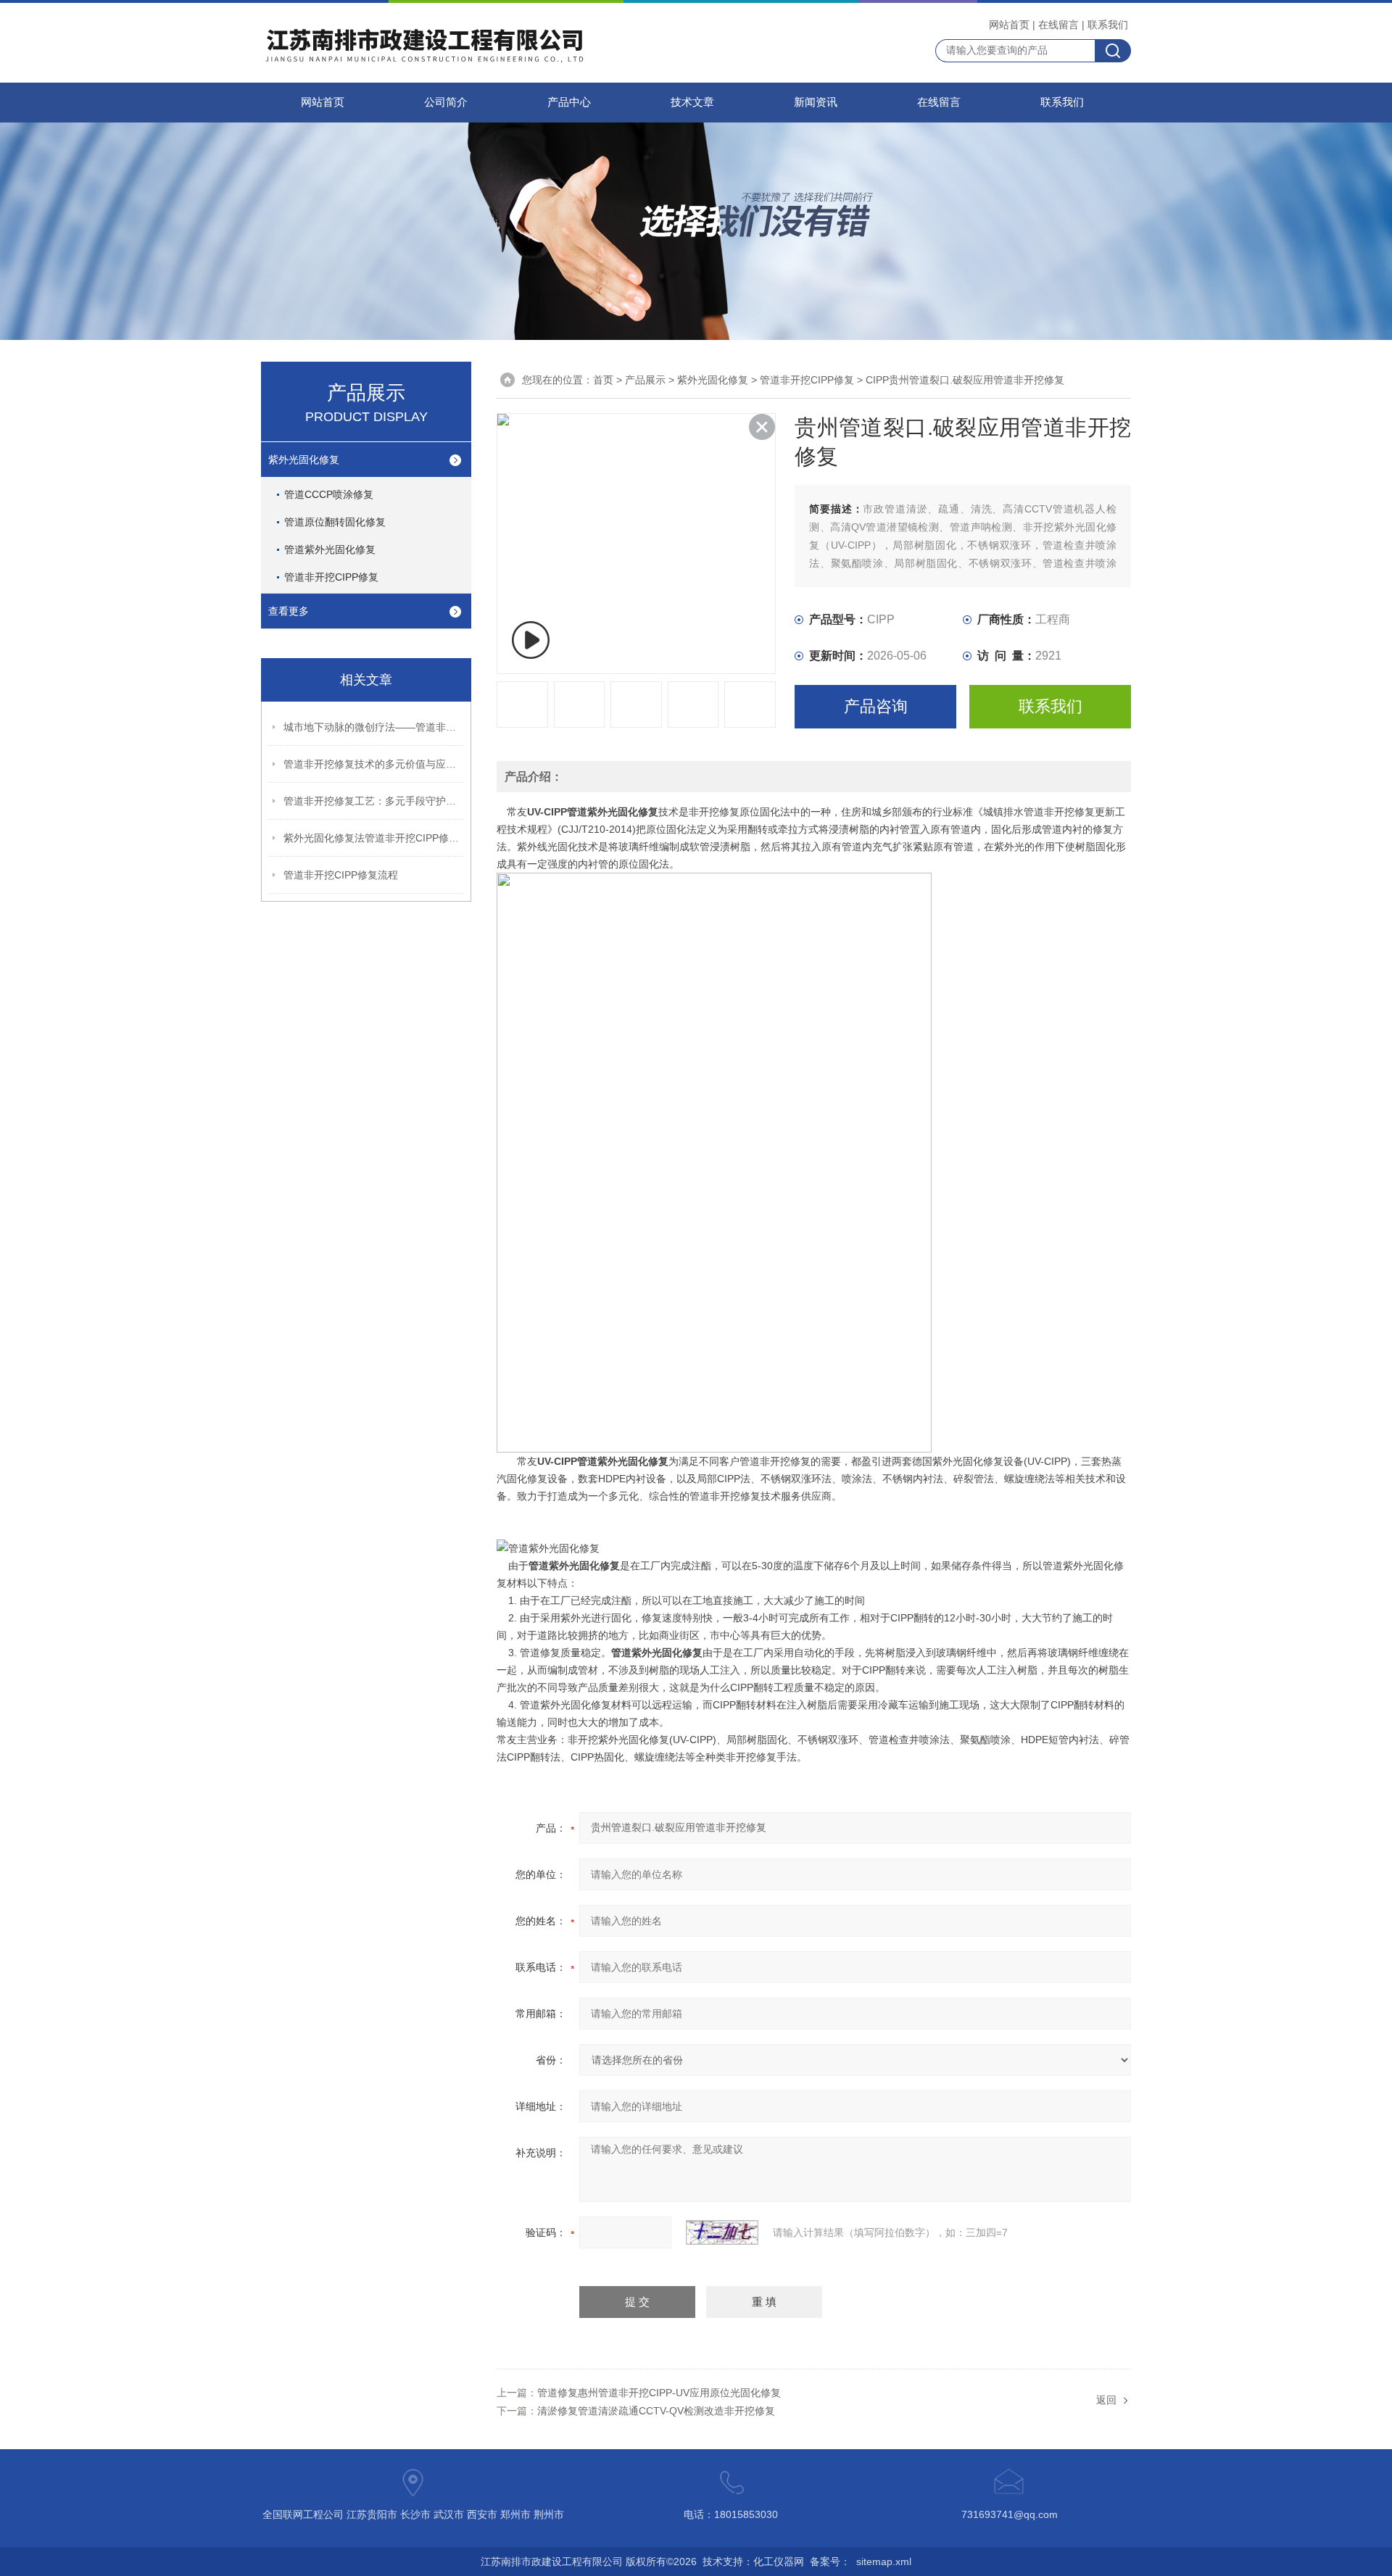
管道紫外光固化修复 (330, 549)
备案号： (830, 2562)
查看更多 (289, 611)
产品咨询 (876, 706)
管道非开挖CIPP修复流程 (341, 875)
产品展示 (645, 380)
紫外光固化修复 (304, 460)
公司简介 (446, 102)
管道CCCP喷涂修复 (329, 494)
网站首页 (1009, 25)
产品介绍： (534, 777)
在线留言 (1058, 25)
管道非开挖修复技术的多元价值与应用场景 (374, 764)
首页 (603, 380)
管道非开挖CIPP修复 (331, 577)
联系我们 (1108, 25)
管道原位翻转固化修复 (335, 522)
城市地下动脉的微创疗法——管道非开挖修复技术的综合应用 (374, 727)
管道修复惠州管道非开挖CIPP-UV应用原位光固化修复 (659, 2393)
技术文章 (692, 102)
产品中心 (569, 102)
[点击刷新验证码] (722, 2232)
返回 (1106, 2400)
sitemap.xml (884, 2562)
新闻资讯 (816, 102)
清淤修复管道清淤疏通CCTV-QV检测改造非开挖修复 (656, 2411)
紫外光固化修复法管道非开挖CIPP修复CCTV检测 (374, 838)
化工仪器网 (779, 2562)
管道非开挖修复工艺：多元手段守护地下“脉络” (374, 801)
